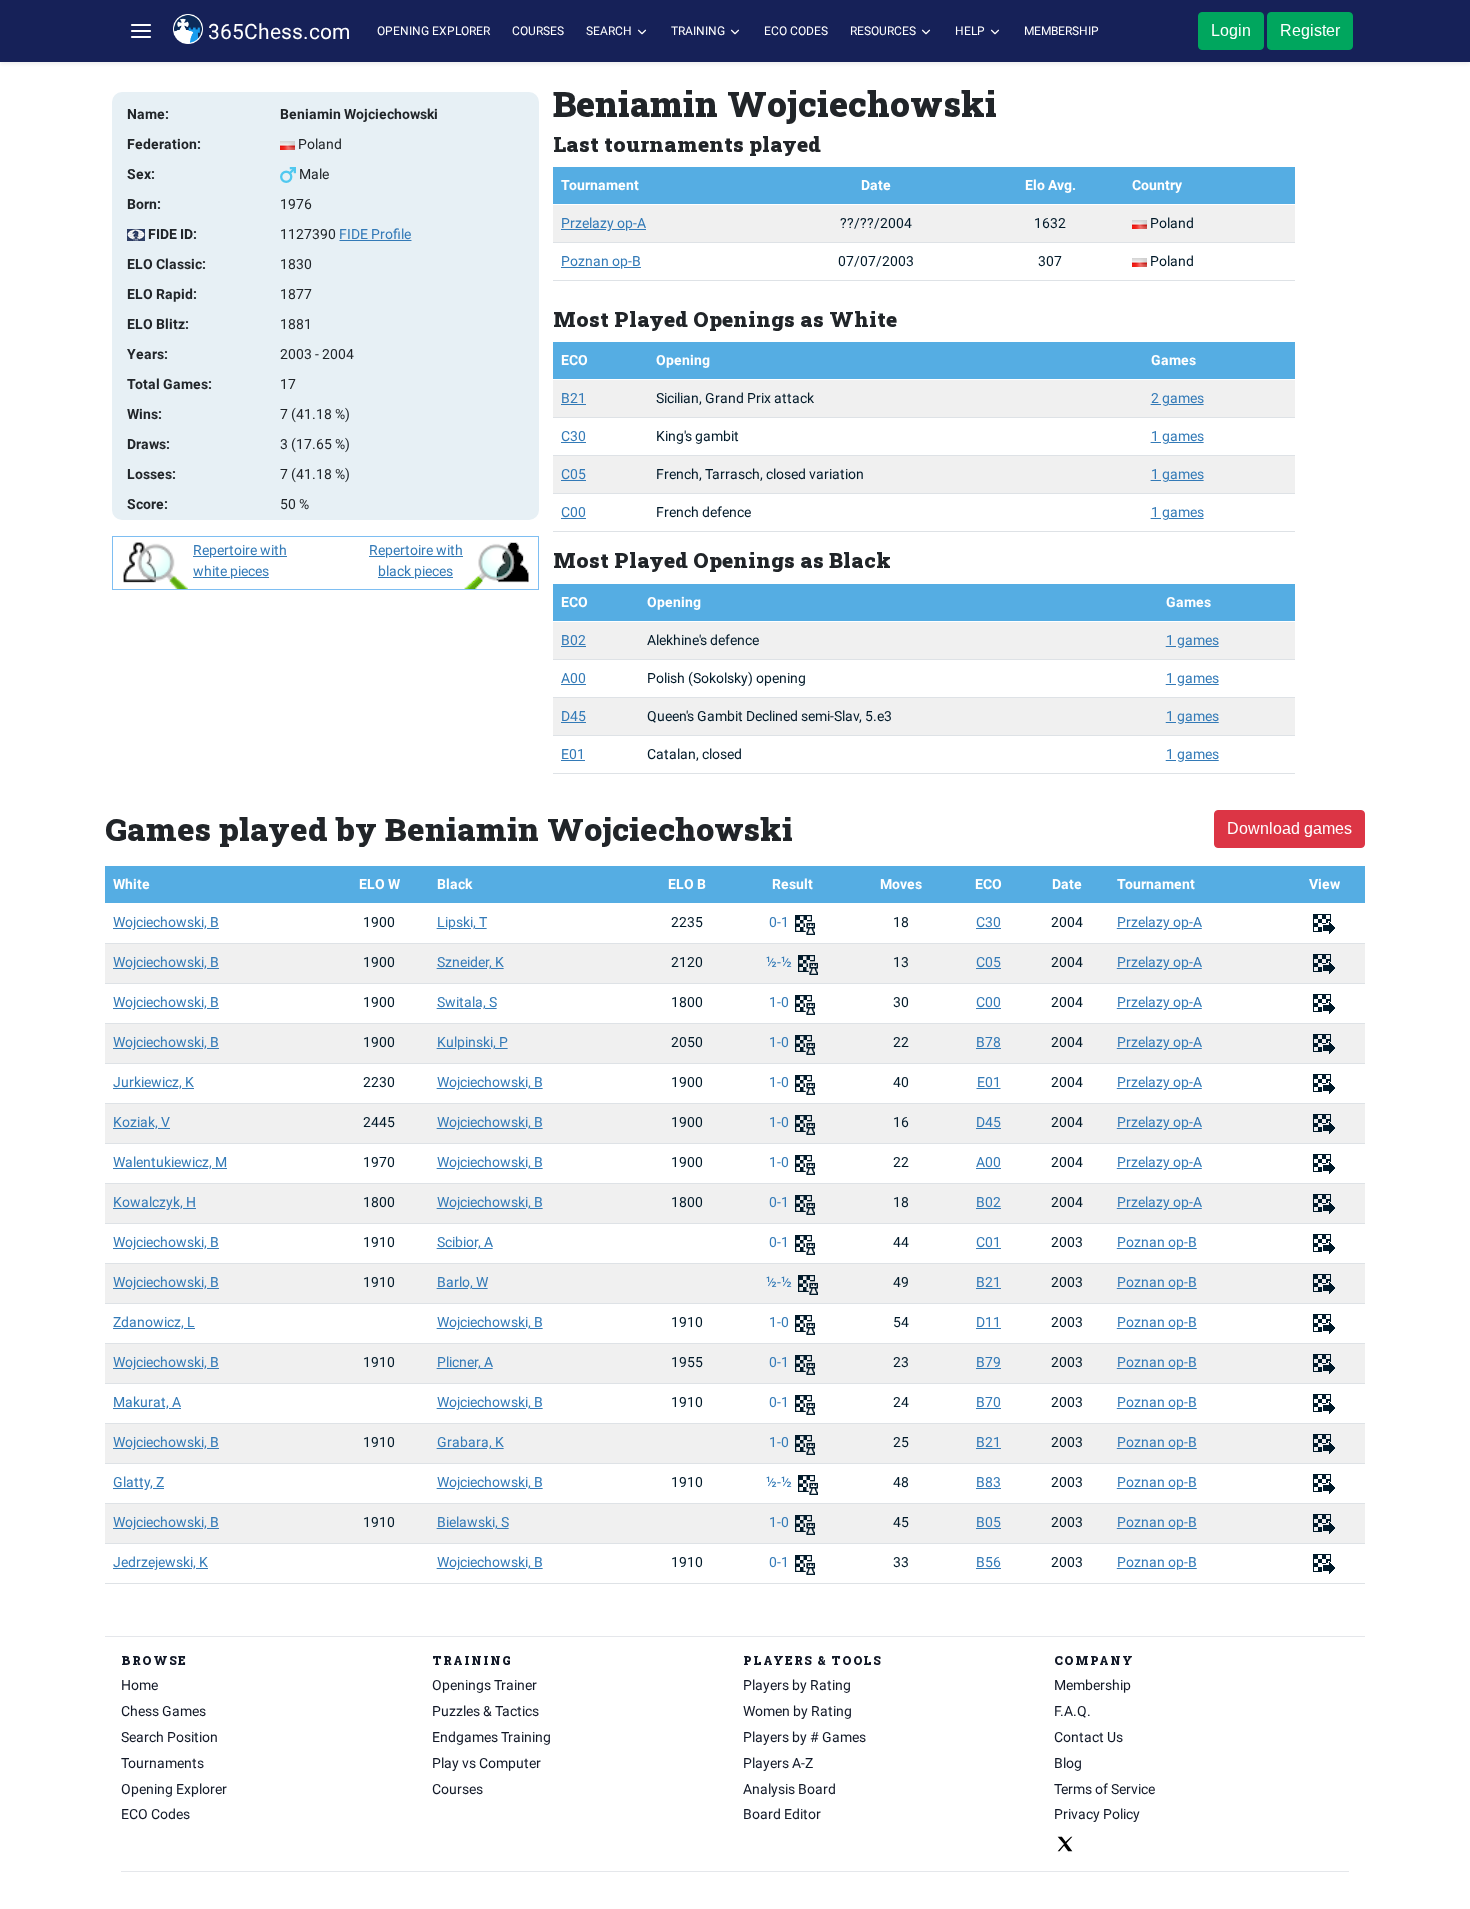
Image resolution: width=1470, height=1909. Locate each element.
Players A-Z (778, 1763)
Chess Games (163, 1711)
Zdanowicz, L (154, 1322)
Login (1231, 30)
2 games (1177, 398)
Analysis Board (789, 1789)
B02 (573, 640)
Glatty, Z (138, 1482)
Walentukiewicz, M (170, 1162)
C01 (988, 1242)
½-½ (780, 962)
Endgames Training (491, 1737)
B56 (988, 1562)
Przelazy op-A (603, 223)
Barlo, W (462, 1282)
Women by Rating (797, 1711)
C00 (573, 512)
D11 (988, 1322)
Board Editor (782, 1814)
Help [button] (971, 31)
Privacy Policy (1097, 1814)
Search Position (169, 1737)
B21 (573, 398)
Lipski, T (462, 922)
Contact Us (1088, 1737)
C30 (573, 436)
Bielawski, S (473, 1522)
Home (139, 1685)
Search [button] (610, 31)
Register (1310, 30)
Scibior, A (465, 1242)
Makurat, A (147, 1402)
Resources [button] (884, 31)
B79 (988, 1362)
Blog (1068, 1763)
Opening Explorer (433, 31)
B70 (988, 1402)
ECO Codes (796, 31)
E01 (573, 754)
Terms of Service (1104, 1789)
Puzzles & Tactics (485, 1711)
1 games (1177, 436)
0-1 (780, 922)
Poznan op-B (601, 261)
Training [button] (699, 31)
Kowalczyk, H (154, 1202)
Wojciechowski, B (166, 922)
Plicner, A (465, 1362)
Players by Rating (797, 1685)
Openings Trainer (484, 1685)
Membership (1061, 31)
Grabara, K (470, 1442)
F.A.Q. (1072, 1711)
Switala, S (467, 1002)
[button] (141, 31)
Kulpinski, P (472, 1042)
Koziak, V (141, 1122)
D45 (573, 716)
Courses (538, 31)
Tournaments (162, 1763)
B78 (988, 1042)
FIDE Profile (375, 234)
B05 (988, 1522)
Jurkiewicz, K (153, 1082)
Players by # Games (804, 1737)
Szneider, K (470, 962)
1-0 (780, 1002)
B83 (988, 1482)
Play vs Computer (486, 1763)
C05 (573, 474)
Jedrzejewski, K (160, 1562)
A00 (573, 678)
